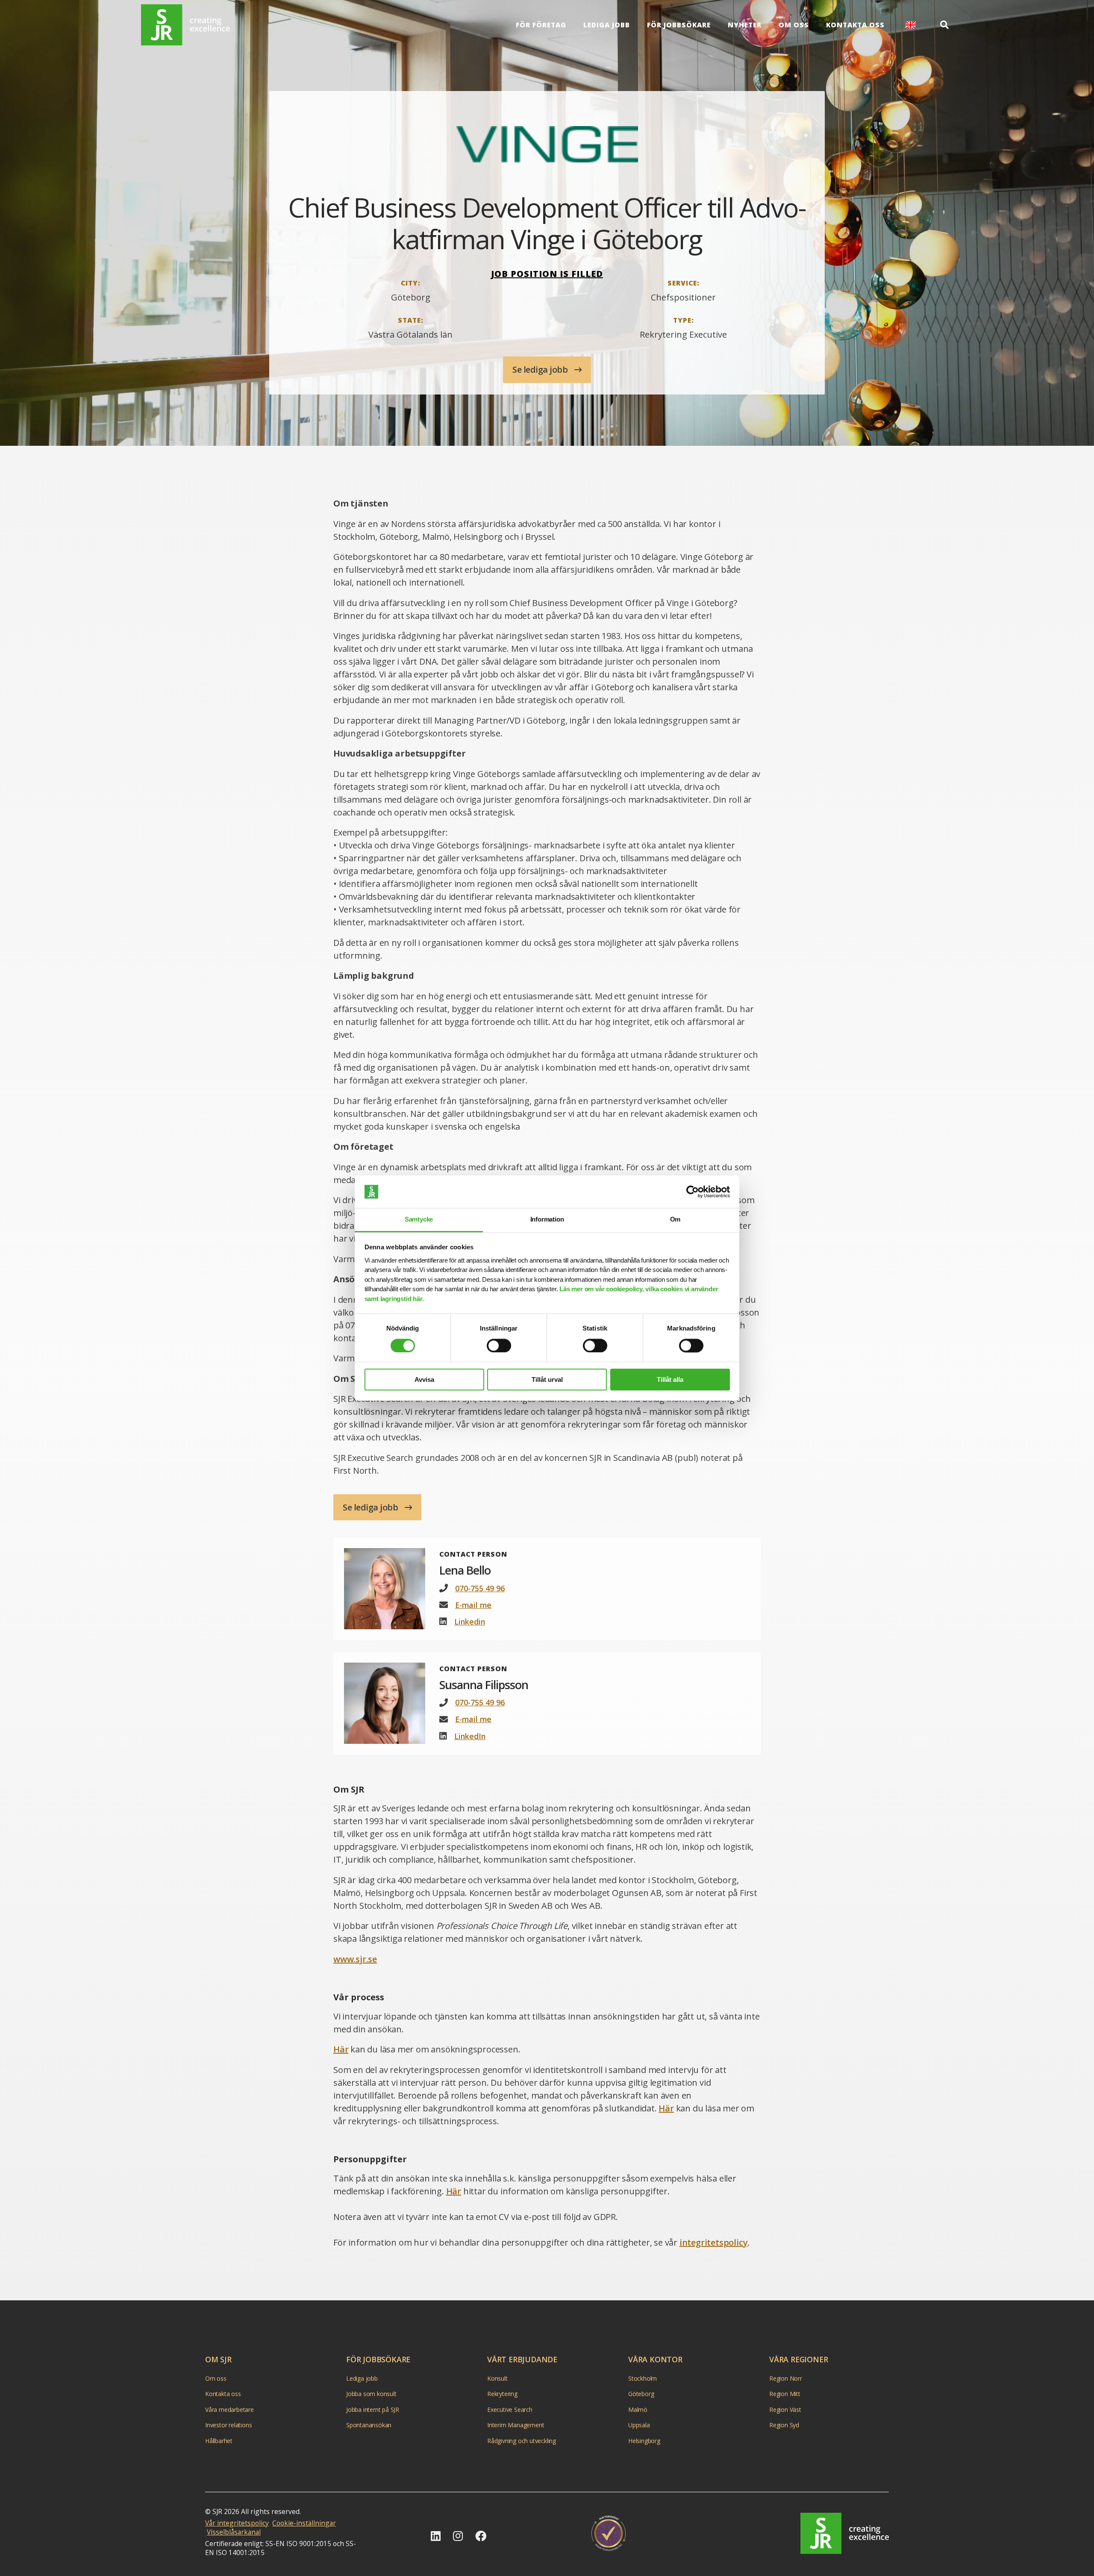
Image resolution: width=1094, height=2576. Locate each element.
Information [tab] (547, 1220)
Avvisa (424, 1379)
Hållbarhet (219, 2441)
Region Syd (784, 2425)
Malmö (638, 2410)
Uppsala (639, 2425)
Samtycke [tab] (419, 1220)
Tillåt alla (670, 1379)
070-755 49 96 (480, 1588)
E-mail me (473, 1605)
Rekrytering (502, 2394)
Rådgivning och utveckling (522, 2441)
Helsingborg (644, 2441)
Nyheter (745, 25)
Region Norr (786, 2378)
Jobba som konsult (371, 2394)
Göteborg (641, 2394)
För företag (541, 25)
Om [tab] (675, 1220)
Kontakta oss (855, 25)
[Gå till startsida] (185, 25)
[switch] (499, 1345)
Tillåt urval (547, 1379)
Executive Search (510, 2410)
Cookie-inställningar (304, 2523)
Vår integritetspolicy (237, 2523)
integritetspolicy (714, 2242)
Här (341, 2049)
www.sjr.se (355, 1959)
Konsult (497, 2378)
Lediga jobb (607, 25)
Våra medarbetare (229, 2410)
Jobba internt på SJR (373, 2410)
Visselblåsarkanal (234, 2532)
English (910, 25)
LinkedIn (470, 1736)
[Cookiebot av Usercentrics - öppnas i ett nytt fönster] (693, 1192)
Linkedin (470, 1622)
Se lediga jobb (541, 369)
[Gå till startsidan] (845, 2533)
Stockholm (643, 2378)
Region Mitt (785, 2394)
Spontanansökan (369, 2425)
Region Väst (785, 2410)
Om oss (794, 25)
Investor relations (228, 2425)
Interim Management (516, 2425)
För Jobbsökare (679, 25)
